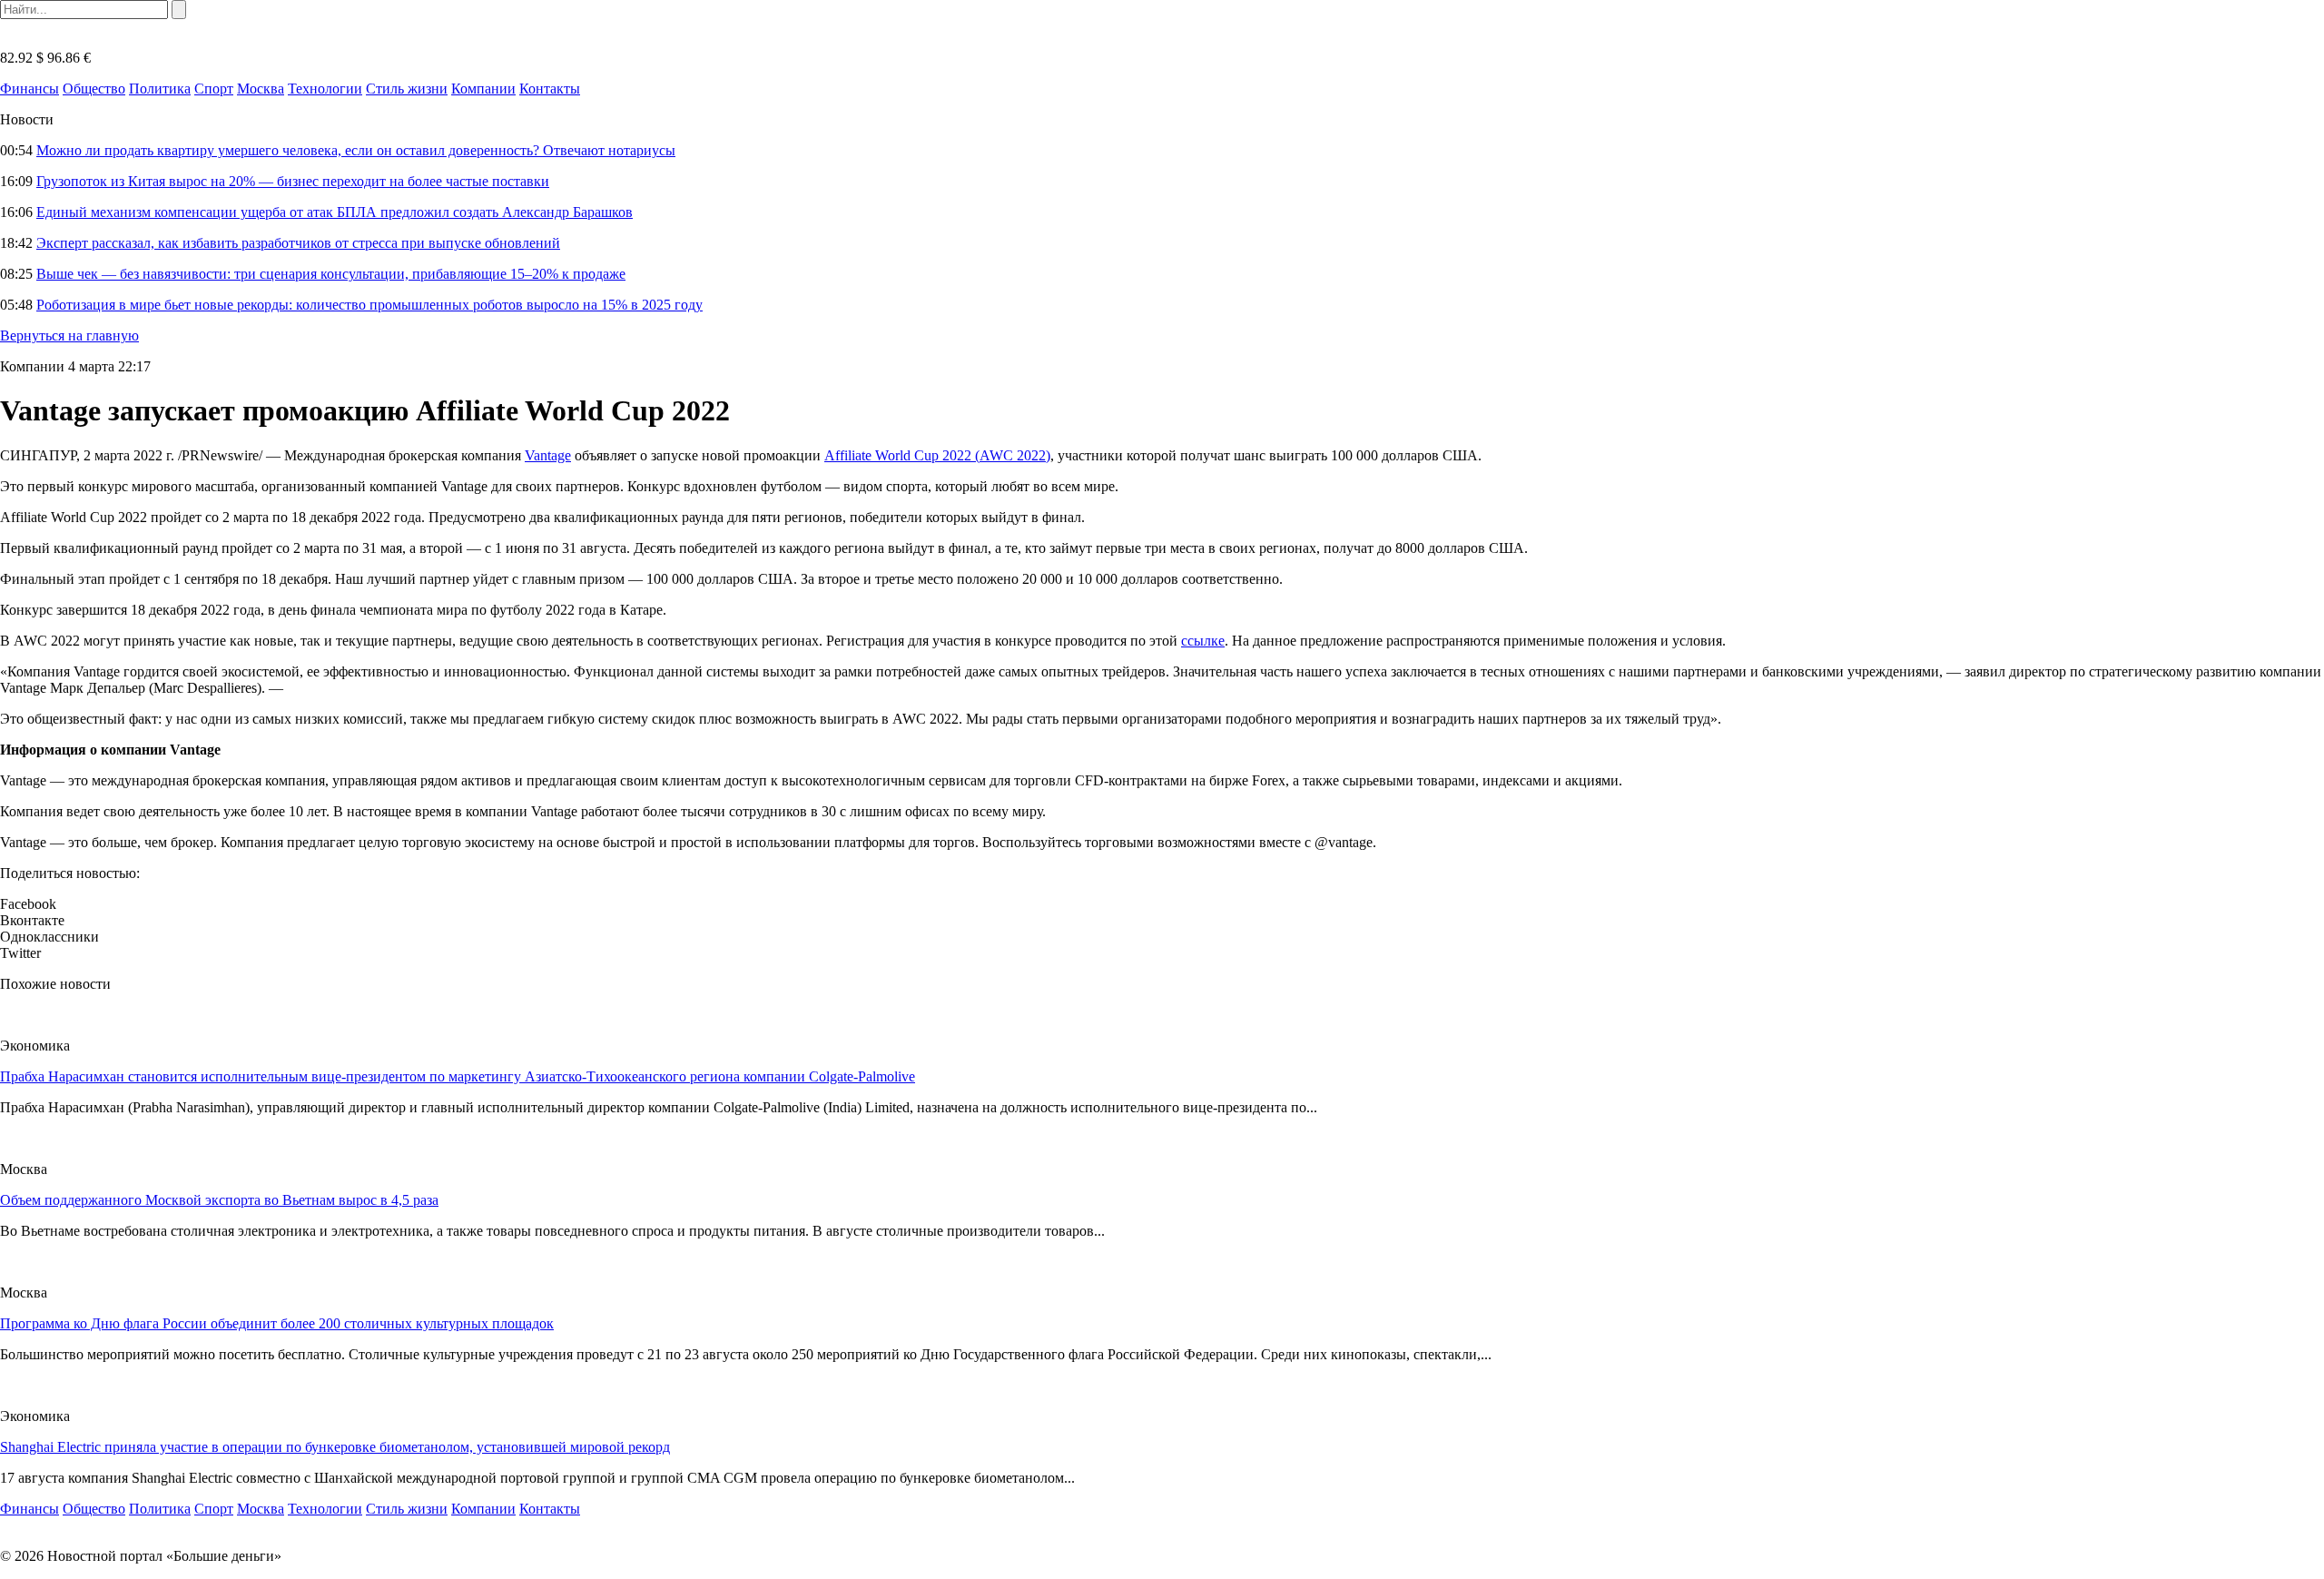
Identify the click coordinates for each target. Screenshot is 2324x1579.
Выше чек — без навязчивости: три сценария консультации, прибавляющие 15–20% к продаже (331, 274)
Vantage (548, 455)
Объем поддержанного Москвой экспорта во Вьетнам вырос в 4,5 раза (219, 1200)
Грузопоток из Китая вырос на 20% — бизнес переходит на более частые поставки (293, 181)
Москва (261, 89)
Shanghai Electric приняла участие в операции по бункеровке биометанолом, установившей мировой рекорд (335, 1447)
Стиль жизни (407, 89)
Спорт (214, 89)
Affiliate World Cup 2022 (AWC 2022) (937, 455)
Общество (94, 89)
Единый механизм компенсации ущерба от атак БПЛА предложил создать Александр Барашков (335, 212)
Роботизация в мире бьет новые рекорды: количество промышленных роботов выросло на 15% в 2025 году (369, 305)
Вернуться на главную (69, 336)
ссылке (1203, 641)
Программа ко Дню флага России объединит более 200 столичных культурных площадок (277, 1323)
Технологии (325, 89)
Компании (483, 89)
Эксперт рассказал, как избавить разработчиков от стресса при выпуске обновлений (298, 243)
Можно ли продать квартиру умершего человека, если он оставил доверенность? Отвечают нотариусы (356, 150)
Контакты (550, 89)
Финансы (30, 89)
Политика (160, 89)
